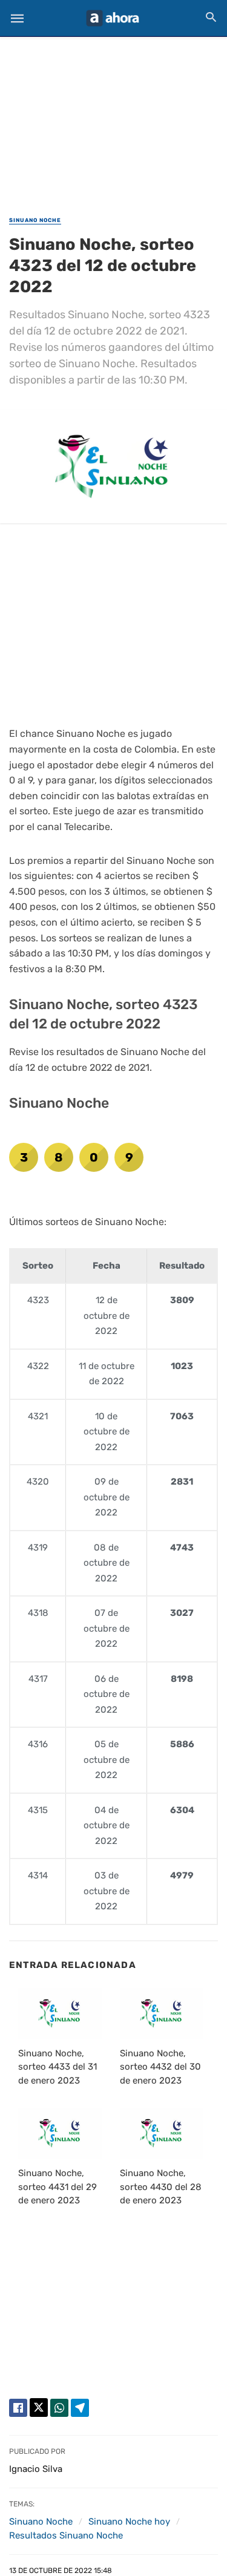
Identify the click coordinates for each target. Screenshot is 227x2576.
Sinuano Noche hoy (129, 2522)
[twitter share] (39, 2408)
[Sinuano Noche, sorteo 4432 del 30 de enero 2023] (162, 2013)
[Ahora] (113, 18)
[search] (211, 17)
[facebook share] (18, 2408)
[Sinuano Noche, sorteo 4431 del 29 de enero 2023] (60, 2133)
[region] (114, 119)
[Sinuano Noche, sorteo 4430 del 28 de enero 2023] (162, 2133)
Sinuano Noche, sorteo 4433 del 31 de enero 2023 (58, 2067)
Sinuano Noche (35, 220)
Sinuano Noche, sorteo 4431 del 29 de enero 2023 (58, 2187)
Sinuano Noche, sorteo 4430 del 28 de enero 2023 (161, 2187)
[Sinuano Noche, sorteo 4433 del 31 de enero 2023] (60, 2013)
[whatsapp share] (59, 2408)
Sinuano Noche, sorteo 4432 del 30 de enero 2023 (160, 2067)
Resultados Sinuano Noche (66, 2535)
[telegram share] (80, 2408)
